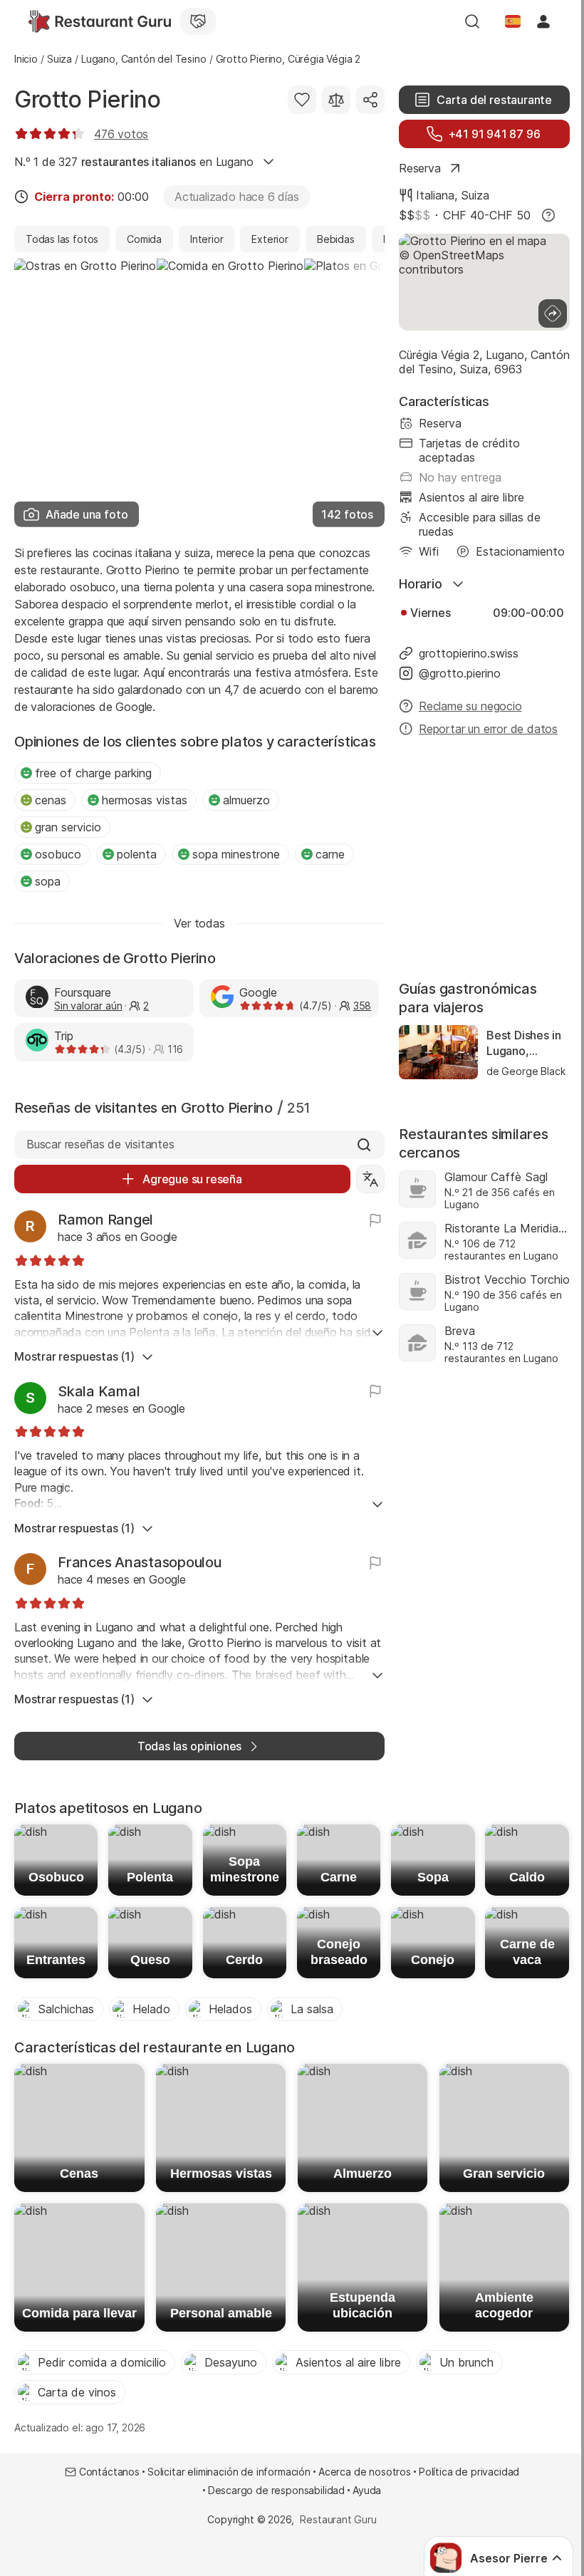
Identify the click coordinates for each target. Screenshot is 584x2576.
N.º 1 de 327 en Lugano (134, 162)
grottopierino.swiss (469, 653)
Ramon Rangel (105, 1220)
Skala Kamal (99, 1391)
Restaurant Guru (338, 2519)
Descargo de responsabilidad (276, 2490)
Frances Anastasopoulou (140, 1562)
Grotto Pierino (88, 99)
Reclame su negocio (470, 706)
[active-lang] (513, 21)
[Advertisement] (484, 860)
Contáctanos (109, 2472)
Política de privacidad (469, 2472)
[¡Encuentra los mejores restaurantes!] (100, 21)
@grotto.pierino (460, 673)
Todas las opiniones (189, 1746)
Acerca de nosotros (365, 2472)
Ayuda (367, 2490)
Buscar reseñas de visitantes (100, 1144)
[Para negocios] (198, 21)
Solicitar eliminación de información (229, 2472)
